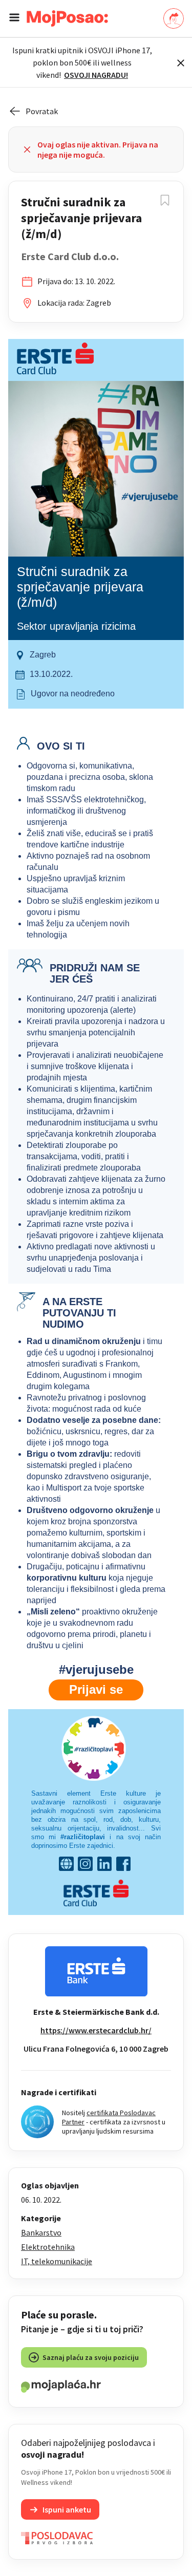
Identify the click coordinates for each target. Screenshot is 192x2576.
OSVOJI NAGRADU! (96, 75)
